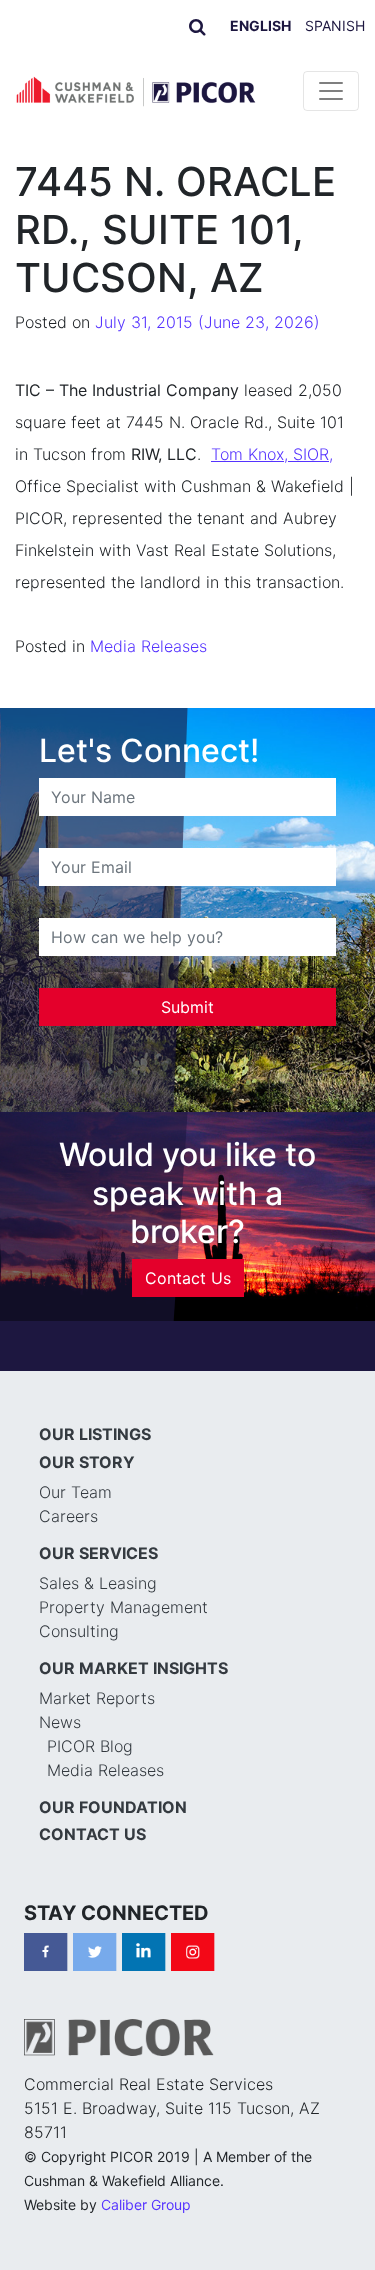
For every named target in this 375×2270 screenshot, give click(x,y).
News (60, 1722)
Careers (68, 1516)
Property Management (123, 1607)
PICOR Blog (90, 1746)
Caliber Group (146, 2204)
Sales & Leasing (98, 1583)
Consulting (79, 1631)
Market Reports (97, 1698)
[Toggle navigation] (331, 91)
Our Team (75, 1492)
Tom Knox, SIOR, (272, 454)
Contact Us (188, 1278)
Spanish (335, 25)
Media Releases (148, 646)
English (260, 25)
